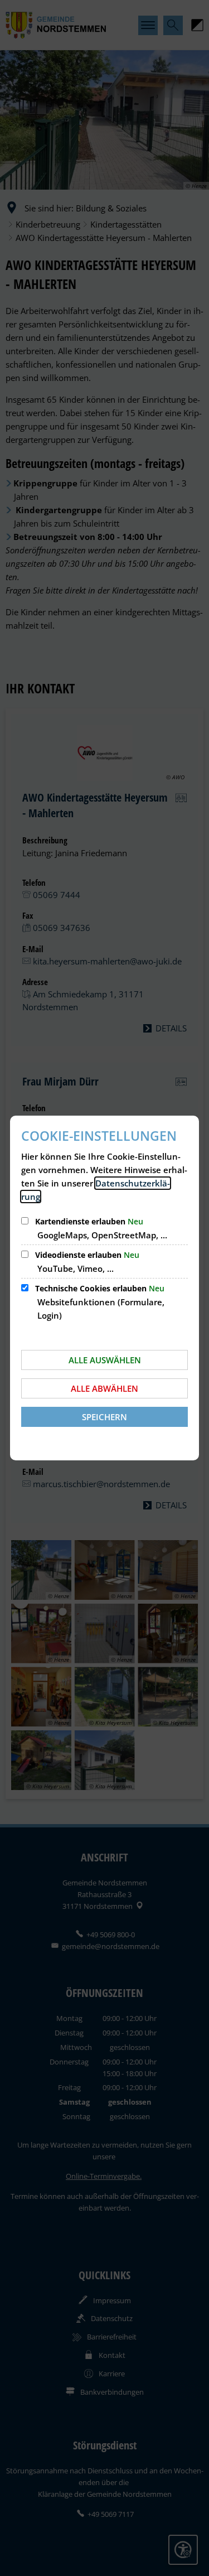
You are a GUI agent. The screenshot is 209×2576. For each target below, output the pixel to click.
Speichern (104, 1417)
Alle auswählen (105, 1360)
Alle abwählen (104, 1388)
